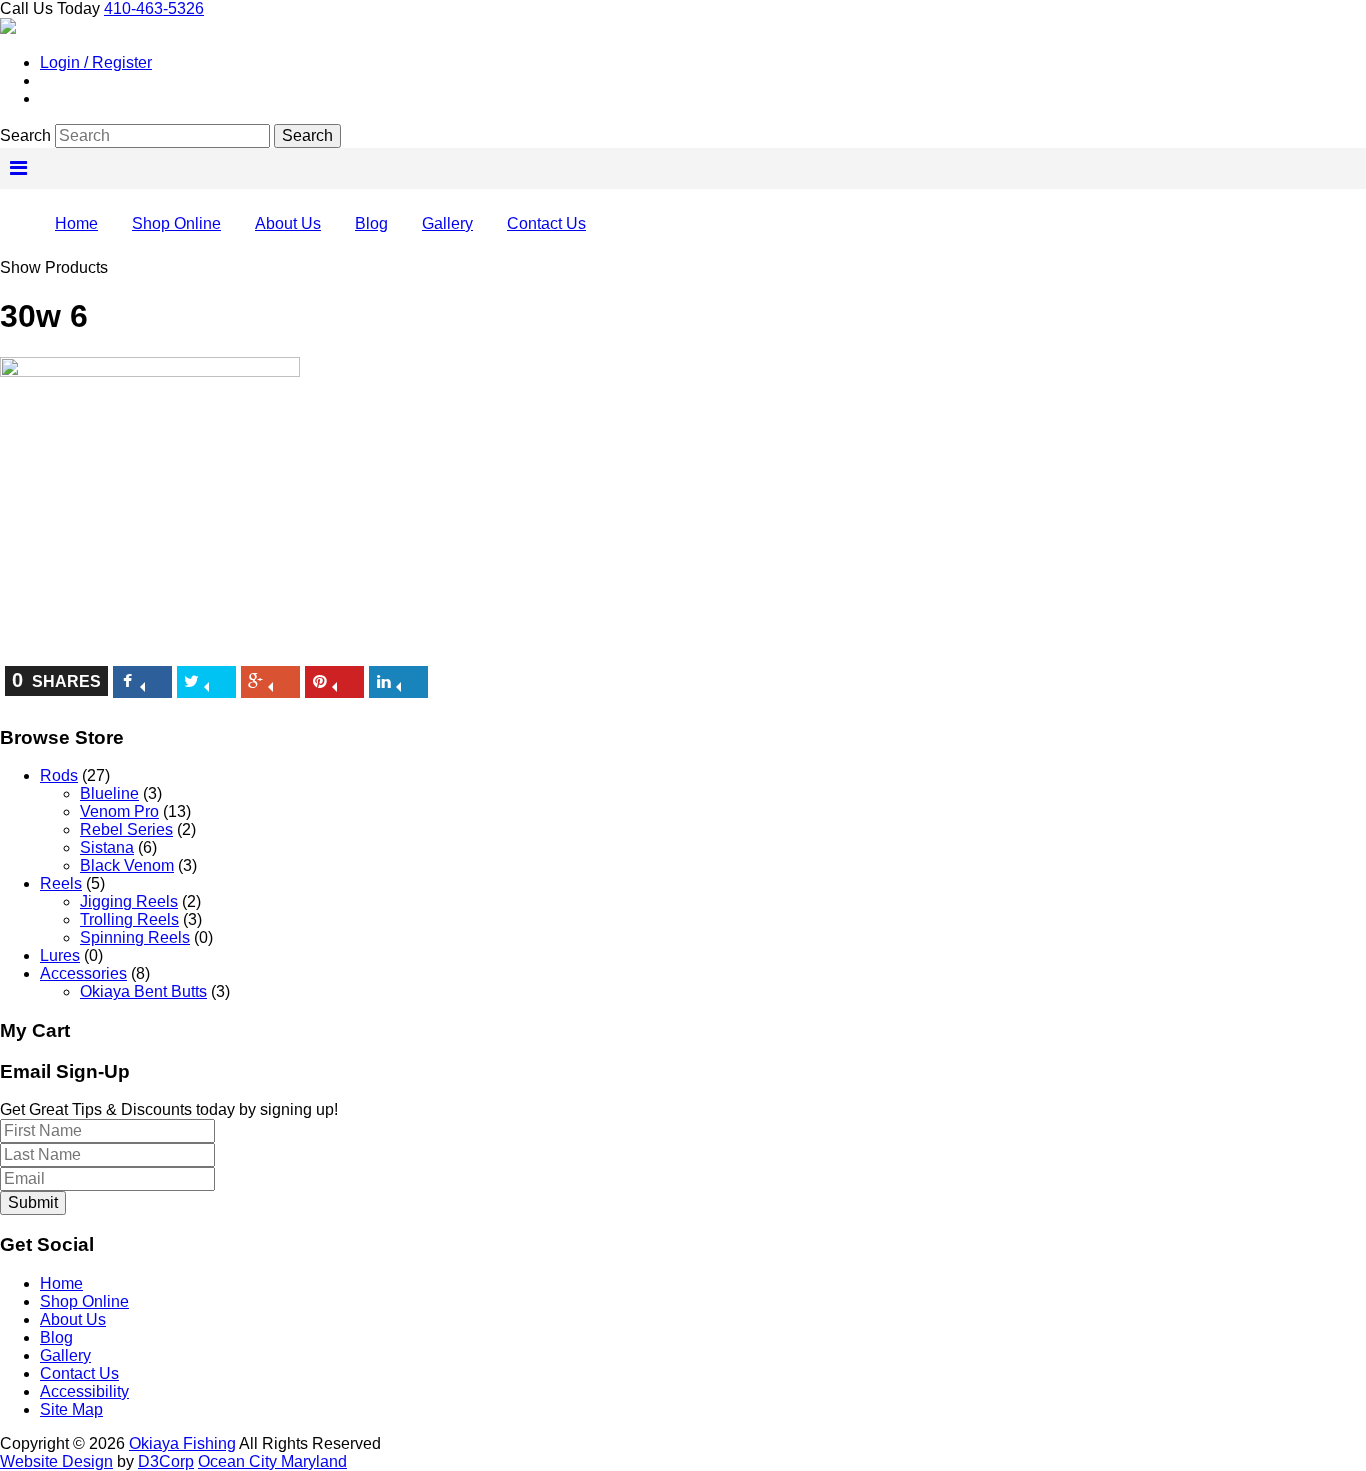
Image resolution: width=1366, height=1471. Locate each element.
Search (25, 135)
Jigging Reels (129, 901)
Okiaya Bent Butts (143, 991)
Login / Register (96, 62)
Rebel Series (126, 829)
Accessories (83, 973)
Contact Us (546, 223)
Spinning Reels (135, 937)
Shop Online (176, 223)
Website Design (56, 1461)
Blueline (109, 793)
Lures (60, 955)
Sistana (107, 847)
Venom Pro (119, 811)
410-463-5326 (154, 8)
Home (76, 223)
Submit (33, 1202)
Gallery (447, 223)
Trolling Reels (129, 919)
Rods (59, 775)
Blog (371, 223)
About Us (288, 223)
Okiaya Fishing (182, 1443)
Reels (61, 883)
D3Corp (166, 1461)
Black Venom (127, 865)
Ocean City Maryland (272, 1461)
